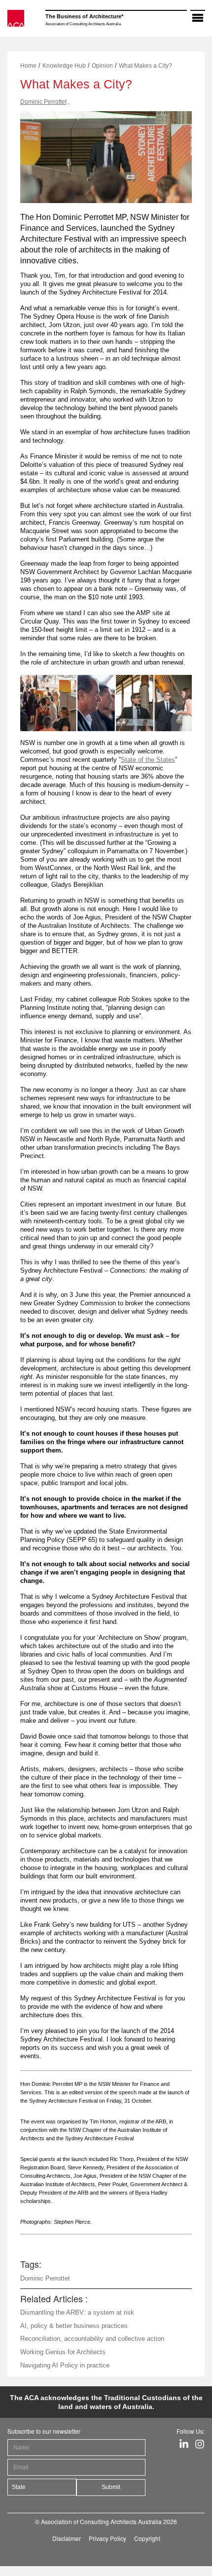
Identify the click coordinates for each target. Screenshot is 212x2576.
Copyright (147, 2538)
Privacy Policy (107, 2538)
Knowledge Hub (64, 66)
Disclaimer (67, 2538)
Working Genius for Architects (63, 2352)
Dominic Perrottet (43, 102)
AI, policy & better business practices (74, 2326)
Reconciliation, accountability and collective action (92, 2339)
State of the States (148, 760)
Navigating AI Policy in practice (65, 2365)
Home (28, 66)
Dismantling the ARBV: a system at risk (77, 2312)
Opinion (102, 66)
